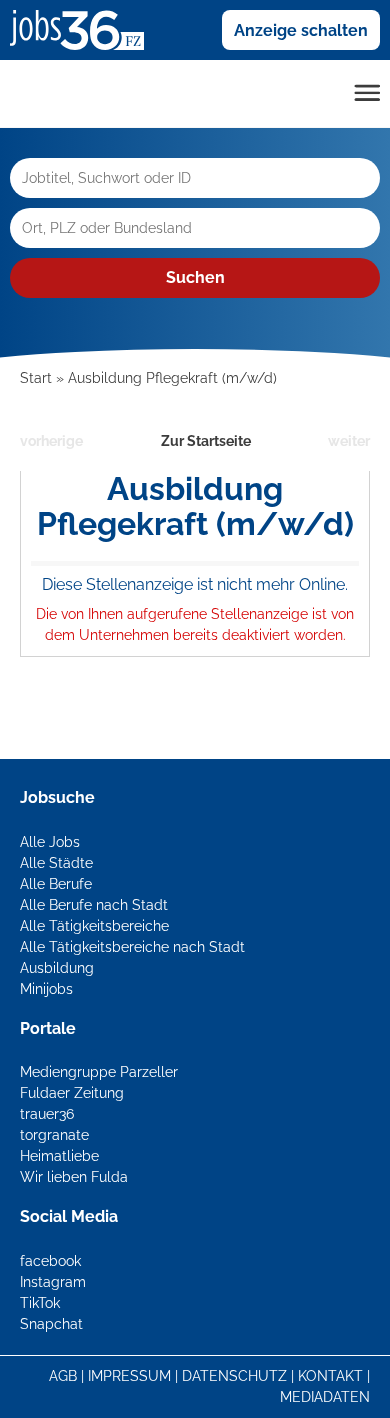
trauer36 (47, 1114)
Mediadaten (325, 1397)
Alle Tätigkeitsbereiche (94, 926)
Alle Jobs (50, 842)
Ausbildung (57, 968)
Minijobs (46, 989)
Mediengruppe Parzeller (99, 1072)
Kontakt (330, 1376)
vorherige (51, 441)
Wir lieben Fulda (74, 1177)
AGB (63, 1376)
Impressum (129, 1376)
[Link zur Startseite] (84, 29)
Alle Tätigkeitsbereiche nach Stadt (132, 947)
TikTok (40, 1303)
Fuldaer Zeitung (72, 1093)
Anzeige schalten (301, 30)
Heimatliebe (59, 1156)
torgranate (54, 1135)
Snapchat (51, 1324)
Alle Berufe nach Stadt (94, 905)
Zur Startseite (206, 441)
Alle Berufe (56, 884)
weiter (349, 441)
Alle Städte (56, 863)
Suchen (195, 277)
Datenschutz (234, 1376)
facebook (50, 1261)
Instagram (53, 1282)
